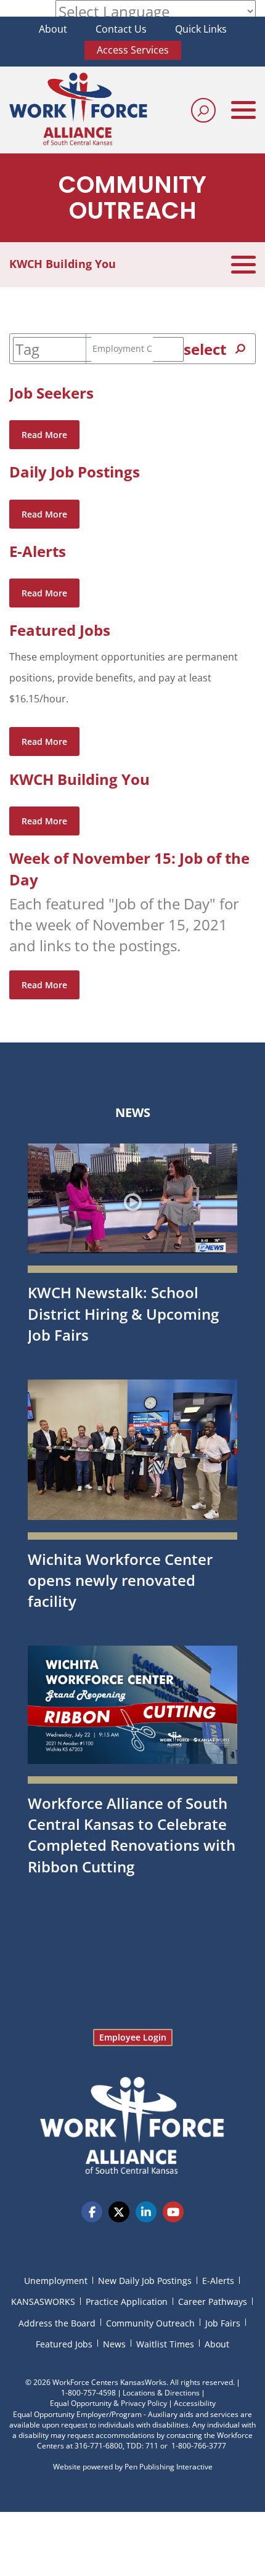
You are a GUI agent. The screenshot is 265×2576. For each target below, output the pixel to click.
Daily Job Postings (75, 472)
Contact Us (121, 29)
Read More (44, 435)
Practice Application (127, 2302)
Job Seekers (51, 393)
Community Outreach (150, 2323)
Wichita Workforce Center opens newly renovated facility (120, 1580)
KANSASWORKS (43, 2302)
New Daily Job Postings (145, 2281)
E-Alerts (38, 551)
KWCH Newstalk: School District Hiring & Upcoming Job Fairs (123, 1314)
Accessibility (195, 2403)
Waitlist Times (165, 2344)
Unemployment (56, 2281)
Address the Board (57, 2323)
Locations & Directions (161, 2393)
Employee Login (133, 2037)
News (133, 1112)
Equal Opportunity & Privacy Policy (108, 2403)
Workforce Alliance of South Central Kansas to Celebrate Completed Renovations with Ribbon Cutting (132, 1835)
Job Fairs (223, 2323)
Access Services (133, 50)
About (53, 29)
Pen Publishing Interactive (169, 2467)
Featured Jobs (60, 630)
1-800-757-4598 (88, 2393)
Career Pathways (213, 2302)
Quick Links (201, 29)
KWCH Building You (79, 779)
